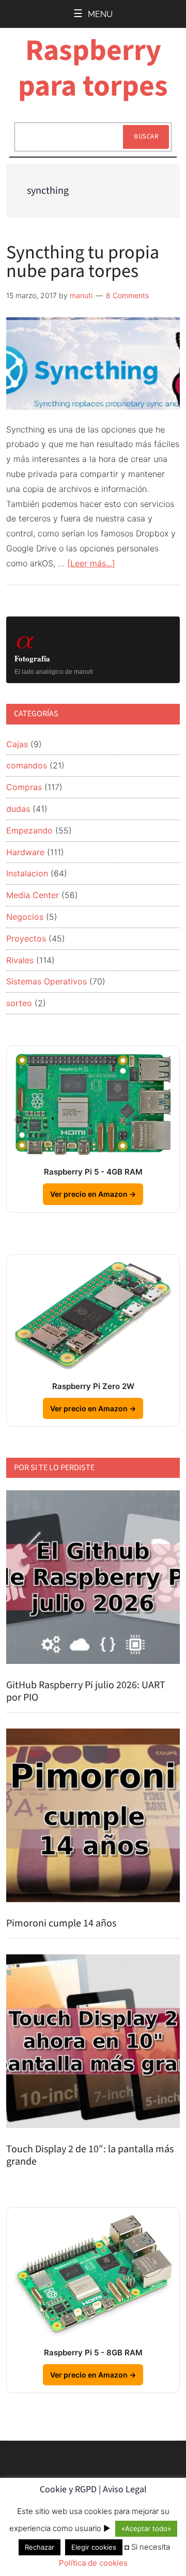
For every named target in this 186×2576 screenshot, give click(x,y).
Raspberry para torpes (93, 68)
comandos (27, 765)
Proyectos (26, 938)
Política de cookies (93, 2563)
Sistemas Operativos (47, 981)
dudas (18, 809)
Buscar (146, 136)
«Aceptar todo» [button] (146, 2528)
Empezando (29, 830)
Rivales (20, 960)
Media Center (33, 895)
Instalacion (27, 873)
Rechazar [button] (40, 2547)
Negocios (25, 917)
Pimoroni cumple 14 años (61, 1923)
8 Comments (127, 295)
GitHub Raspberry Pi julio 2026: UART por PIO (86, 1691)
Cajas (17, 744)
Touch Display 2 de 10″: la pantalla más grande (90, 2155)
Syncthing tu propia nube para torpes (83, 262)
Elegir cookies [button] (94, 2547)
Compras (24, 787)
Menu (100, 14)
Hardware (25, 852)
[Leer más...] (91, 563)
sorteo (19, 1003)
